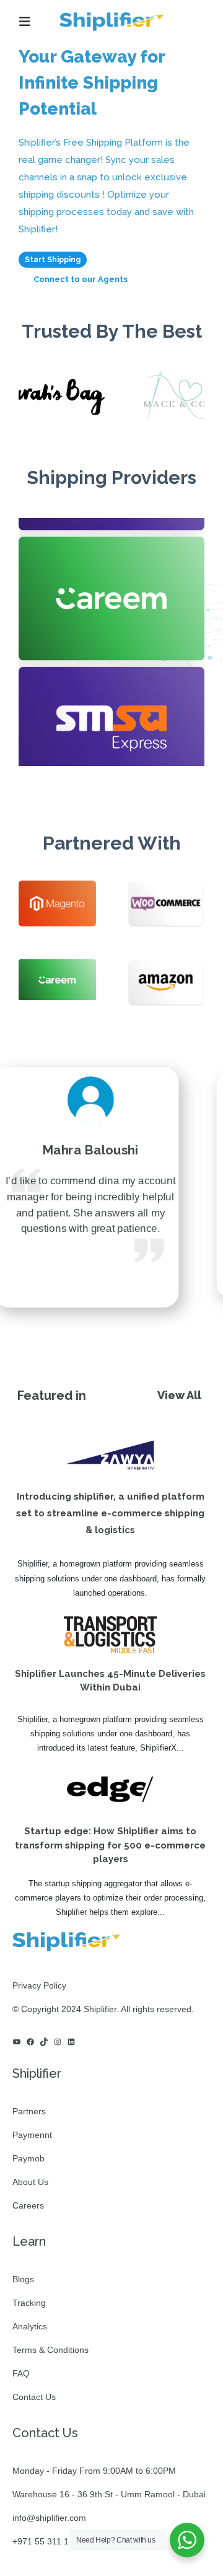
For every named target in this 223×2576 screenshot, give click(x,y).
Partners (29, 2111)
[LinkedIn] (71, 2042)
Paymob (28, 2158)
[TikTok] (44, 2042)
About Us (30, 2182)
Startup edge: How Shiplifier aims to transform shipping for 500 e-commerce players (110, 1845)
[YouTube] (17, 2042)
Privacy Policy (39, 1985)
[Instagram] (58, 2042)
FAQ (21, 2373)
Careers (28, 2205)
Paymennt (32, 2135)
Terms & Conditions (50, 2350)
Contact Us (34, 2397)
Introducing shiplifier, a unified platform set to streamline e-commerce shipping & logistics (110, 1513)
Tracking (29, 2303)
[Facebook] (30, 2042)
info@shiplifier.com (49, 2518)
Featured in (52, 1396)
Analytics (30, 2326)
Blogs (23, 2279)
